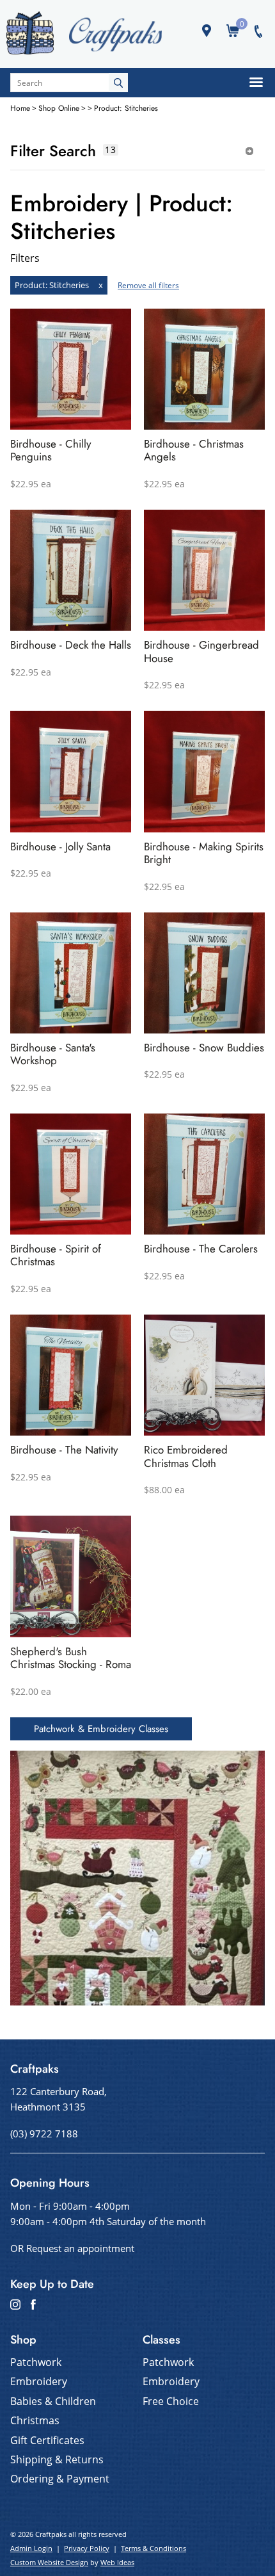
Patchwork (36, 2362)
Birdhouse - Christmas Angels (194, 450)
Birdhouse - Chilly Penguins (51, 450)
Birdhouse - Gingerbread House (201, 651)
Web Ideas (117, 2562)
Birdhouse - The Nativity (64, 1450)
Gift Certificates (47, 2440)
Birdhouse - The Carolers (201, 1249)
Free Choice (171, 2401)
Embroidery (39, 2381)
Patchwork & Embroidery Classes (101, 1729)
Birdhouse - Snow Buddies (204, 1048)
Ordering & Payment (60, 2479)
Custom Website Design (49, 2562)
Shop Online (59, 108)
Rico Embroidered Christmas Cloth (186, 1456)
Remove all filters (148, 285)
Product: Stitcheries (126, 108)
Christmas (35, 2420)
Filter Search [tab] (53, 151)
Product (30, 285)
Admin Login (31, 2548)
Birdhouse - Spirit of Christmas (56, 1255)
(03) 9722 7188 (44, 2134)
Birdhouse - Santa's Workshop (53, 1054)
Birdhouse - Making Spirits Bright (204, 853)
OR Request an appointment (72, 2248)
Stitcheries (69, 285)
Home (20, 108)
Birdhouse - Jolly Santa (60, 847)
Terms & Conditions (153, 2548)
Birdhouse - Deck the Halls (71, 645)
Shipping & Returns (57, 2459)
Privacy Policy (87, 2548)
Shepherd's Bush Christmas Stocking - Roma (71, 1658)
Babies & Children (53, 2401)
